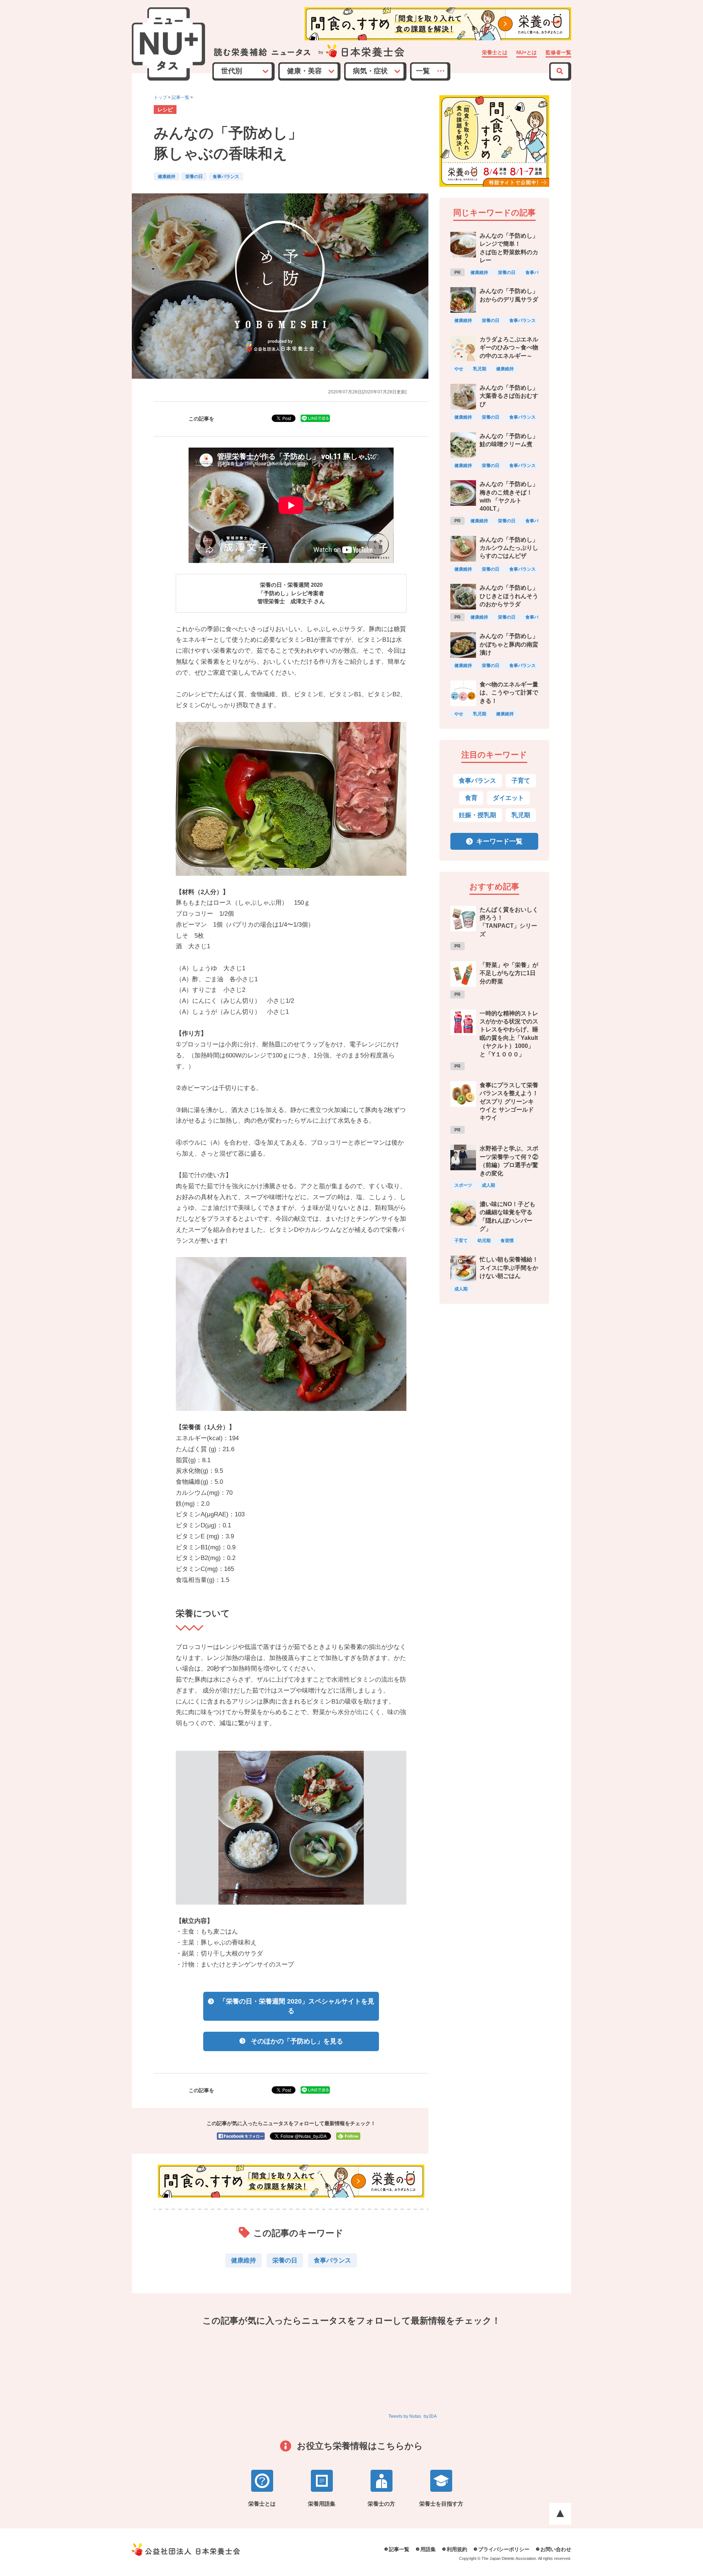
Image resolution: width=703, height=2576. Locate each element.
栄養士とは (495, 53)
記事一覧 (181, 97)
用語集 (428, 2549)
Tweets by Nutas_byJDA (413, 2416)
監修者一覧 (558, 53)
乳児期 (480, 369)
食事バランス (226, 177)
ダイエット (508, 798)
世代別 (232, 71)
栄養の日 (194, 177)
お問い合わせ (556, 2549)
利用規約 (457, 2549)
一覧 (423, 71)
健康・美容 (304, 71)
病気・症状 (370, 71)
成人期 (488, 1185)
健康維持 (167, 177)
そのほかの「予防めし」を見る (297, 2041)
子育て (521, 781)
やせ (459, 369)
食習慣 (507, 1241)
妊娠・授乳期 (477, 815)
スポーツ (463, 1185)
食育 (471, 798)
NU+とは (527, 53)
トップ (160, 97)
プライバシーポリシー (504, 2549)
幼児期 (484, 1241)
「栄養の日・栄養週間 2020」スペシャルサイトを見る (297, 2006)
